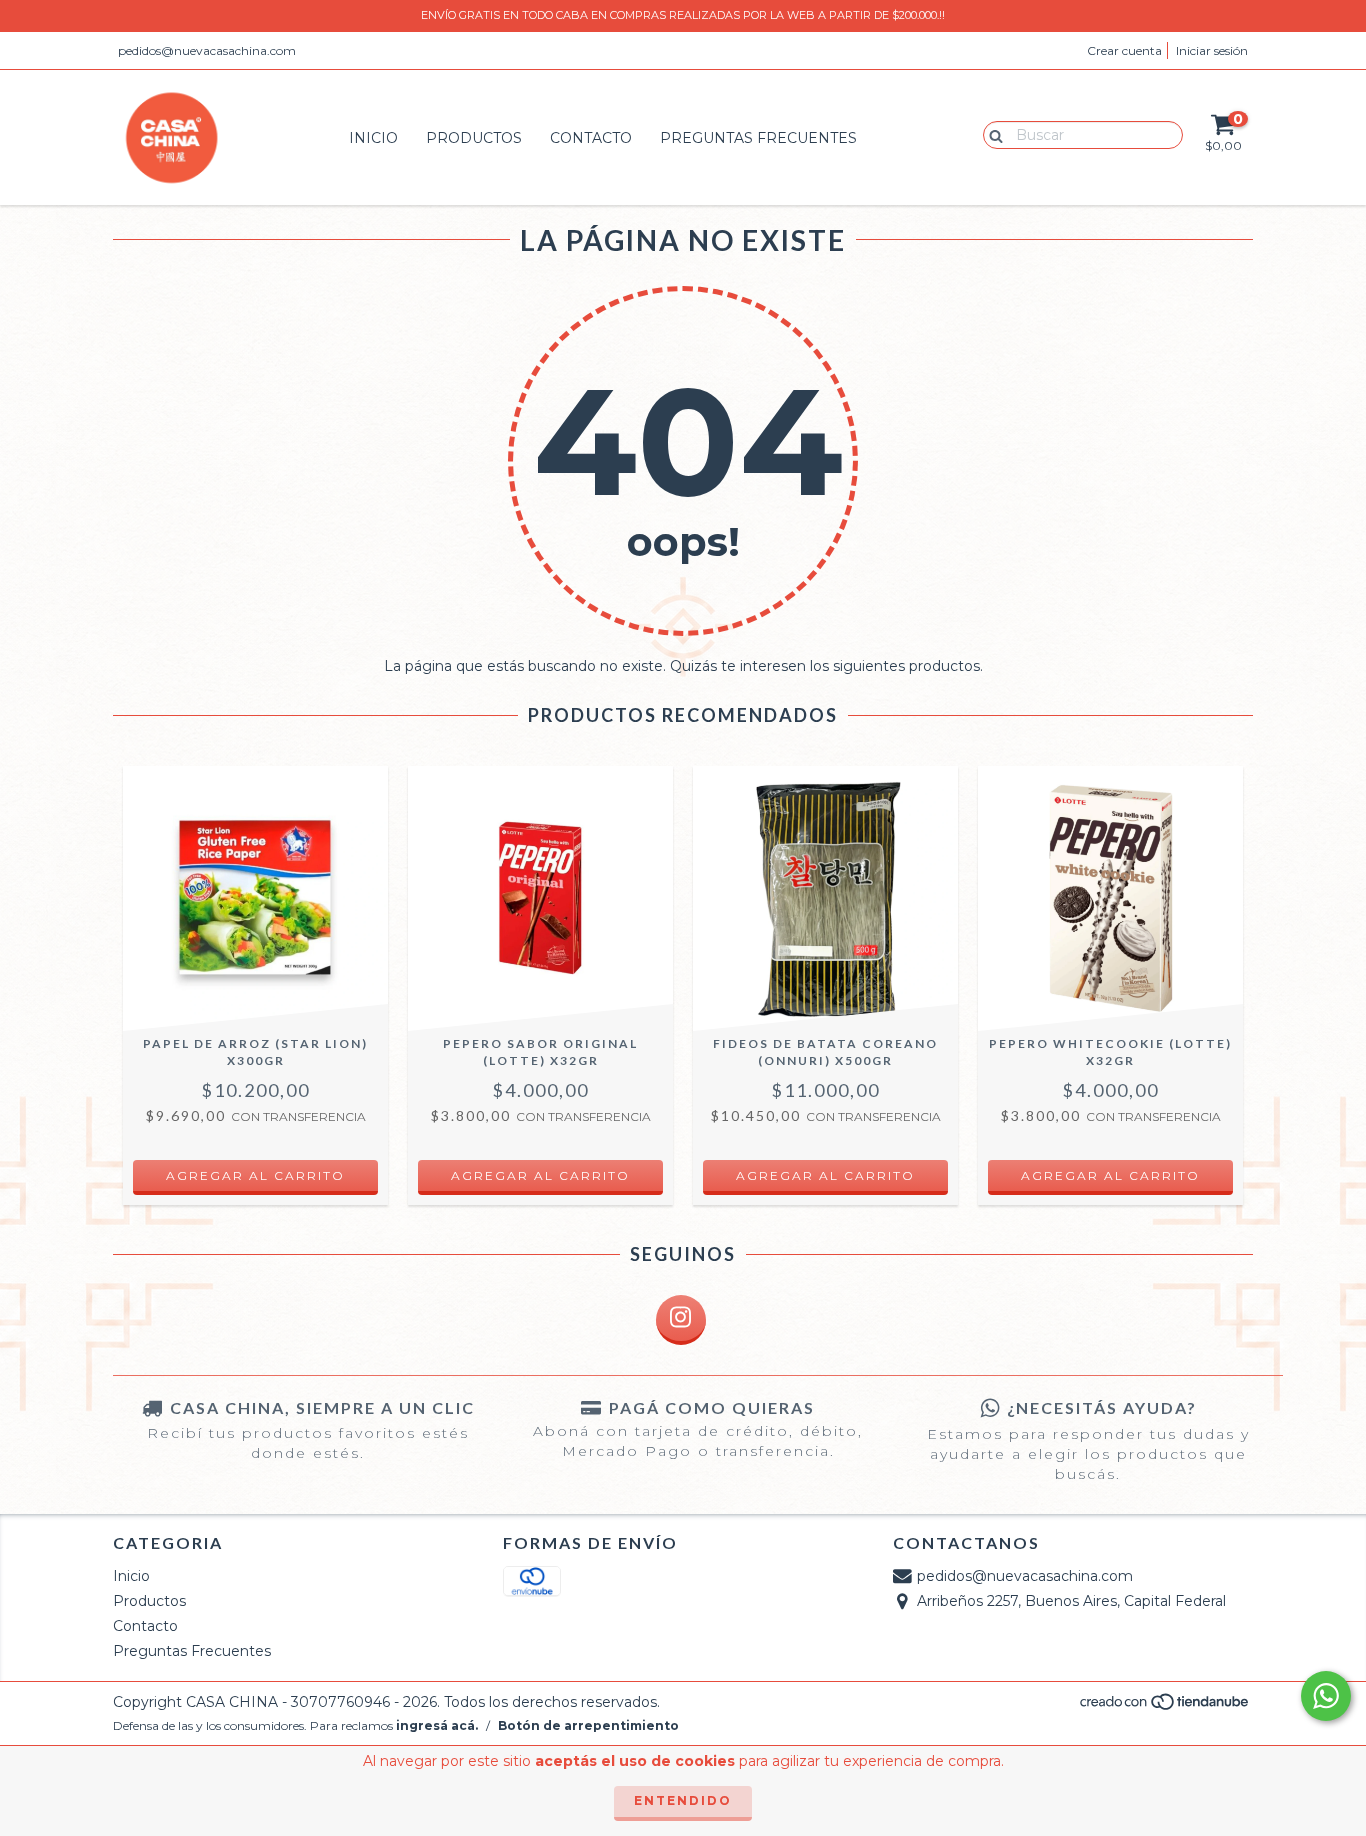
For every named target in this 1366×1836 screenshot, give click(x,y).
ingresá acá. (437, 1725)
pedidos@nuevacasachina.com (207, 50)
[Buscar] (991, 134)
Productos (474, 138)
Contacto (591, 138)
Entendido (683, 1800)
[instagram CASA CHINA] (681, 1320)
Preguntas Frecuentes (758, 138)
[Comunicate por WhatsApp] (1326, 1696)
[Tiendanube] (1165, 1707)
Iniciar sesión (1212, 50)
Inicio (373, 138)
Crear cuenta (1124, 50)
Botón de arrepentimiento (588, 1725)
